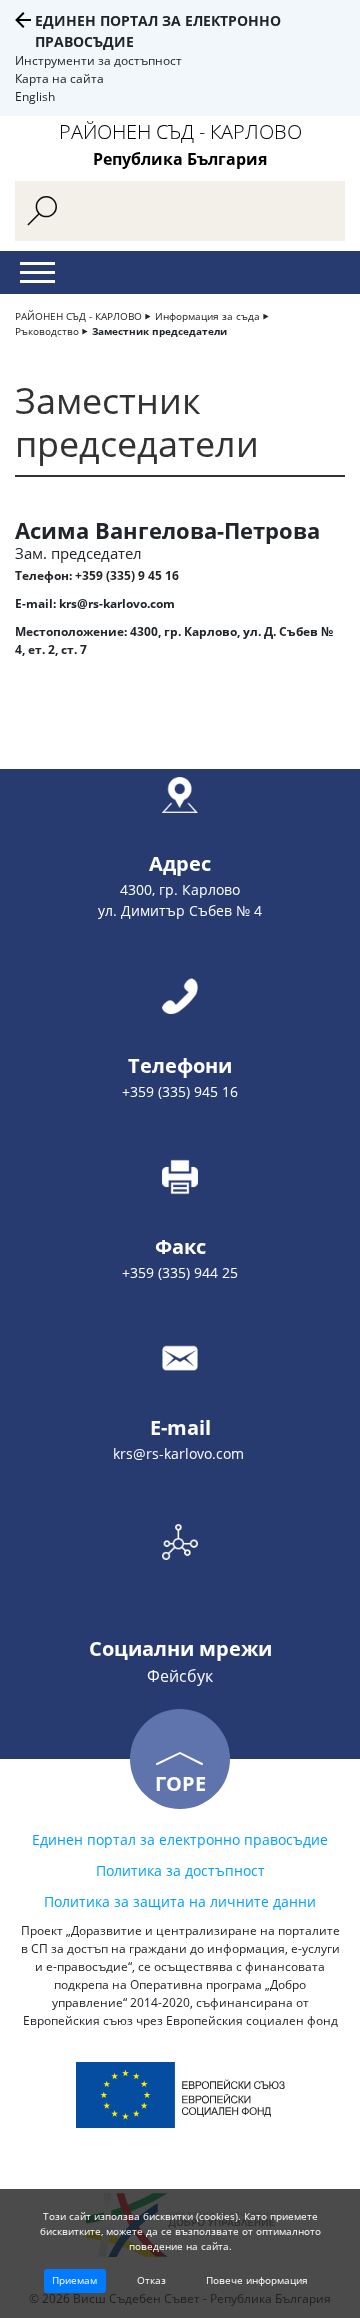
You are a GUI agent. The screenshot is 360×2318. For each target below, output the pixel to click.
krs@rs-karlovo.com (117, 603)
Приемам (74, 2280)
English (35, 96)
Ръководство (47, 331)
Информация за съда (207, 316)
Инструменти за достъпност (98, 60)
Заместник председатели (159, 331)
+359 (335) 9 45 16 (127, 575)
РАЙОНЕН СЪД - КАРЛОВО (78, 316)
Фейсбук (180, 1676)
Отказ (151, 2280)
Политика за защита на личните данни (180, 1901)
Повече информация (257, 2280)
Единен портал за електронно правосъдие (180, 1839)
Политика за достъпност (180, 1870)
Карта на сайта (59, 78)
